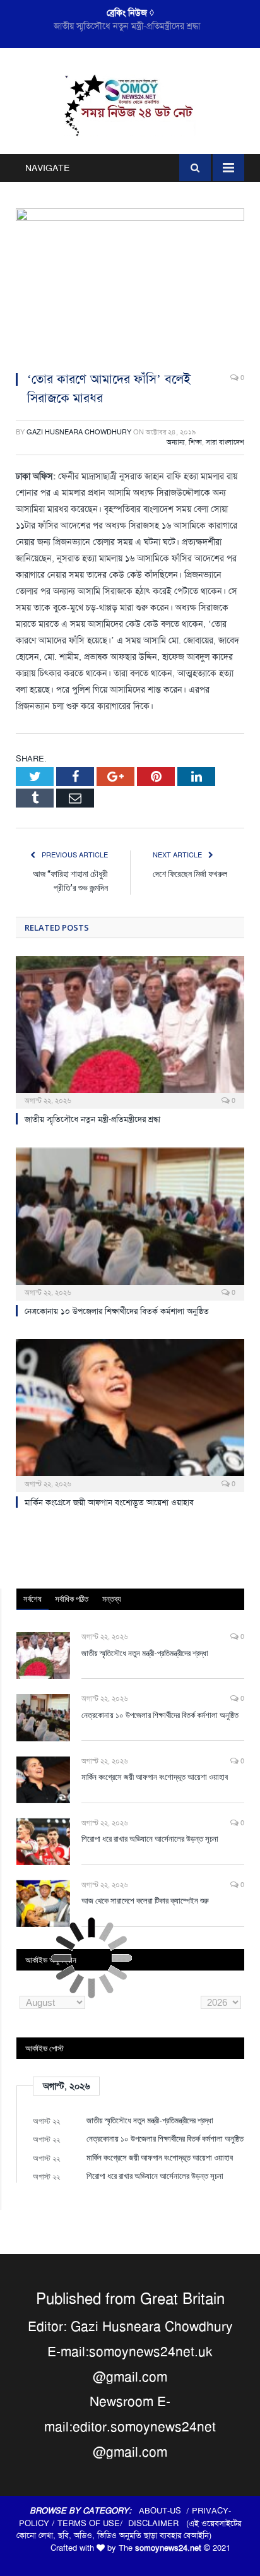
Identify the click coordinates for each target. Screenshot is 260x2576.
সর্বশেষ (32, 1599)
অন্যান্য (176, 442)
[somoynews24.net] (130, 104)
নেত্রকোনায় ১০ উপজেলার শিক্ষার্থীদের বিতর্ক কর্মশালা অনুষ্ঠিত (127, 26)
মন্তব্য (112, 1599)
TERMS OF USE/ (93, 2523)
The (160, 2548)
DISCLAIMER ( (158, 2523)
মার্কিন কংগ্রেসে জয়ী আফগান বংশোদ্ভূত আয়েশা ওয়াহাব (109, 1502)
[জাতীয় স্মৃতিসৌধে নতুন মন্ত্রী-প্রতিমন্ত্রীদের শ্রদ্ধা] (130, 1031)
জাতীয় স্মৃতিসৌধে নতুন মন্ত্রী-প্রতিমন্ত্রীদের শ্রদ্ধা (92, 1119)
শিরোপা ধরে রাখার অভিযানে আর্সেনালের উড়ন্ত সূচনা (150, 1839)
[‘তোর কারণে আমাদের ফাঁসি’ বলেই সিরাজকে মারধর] (130, 284)
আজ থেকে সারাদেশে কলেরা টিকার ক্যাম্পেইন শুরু (145, 1900)
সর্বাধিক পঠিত (72, 1599)
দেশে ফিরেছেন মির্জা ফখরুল (190, 874)
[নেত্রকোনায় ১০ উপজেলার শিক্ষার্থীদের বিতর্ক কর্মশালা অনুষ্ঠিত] (130, 1223)
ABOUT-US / (165, 2511)
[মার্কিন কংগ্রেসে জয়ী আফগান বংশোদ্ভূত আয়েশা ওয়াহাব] (130, 1414)
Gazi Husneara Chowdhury (79, 432)
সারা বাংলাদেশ (225, 442)
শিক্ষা (195, 442)
